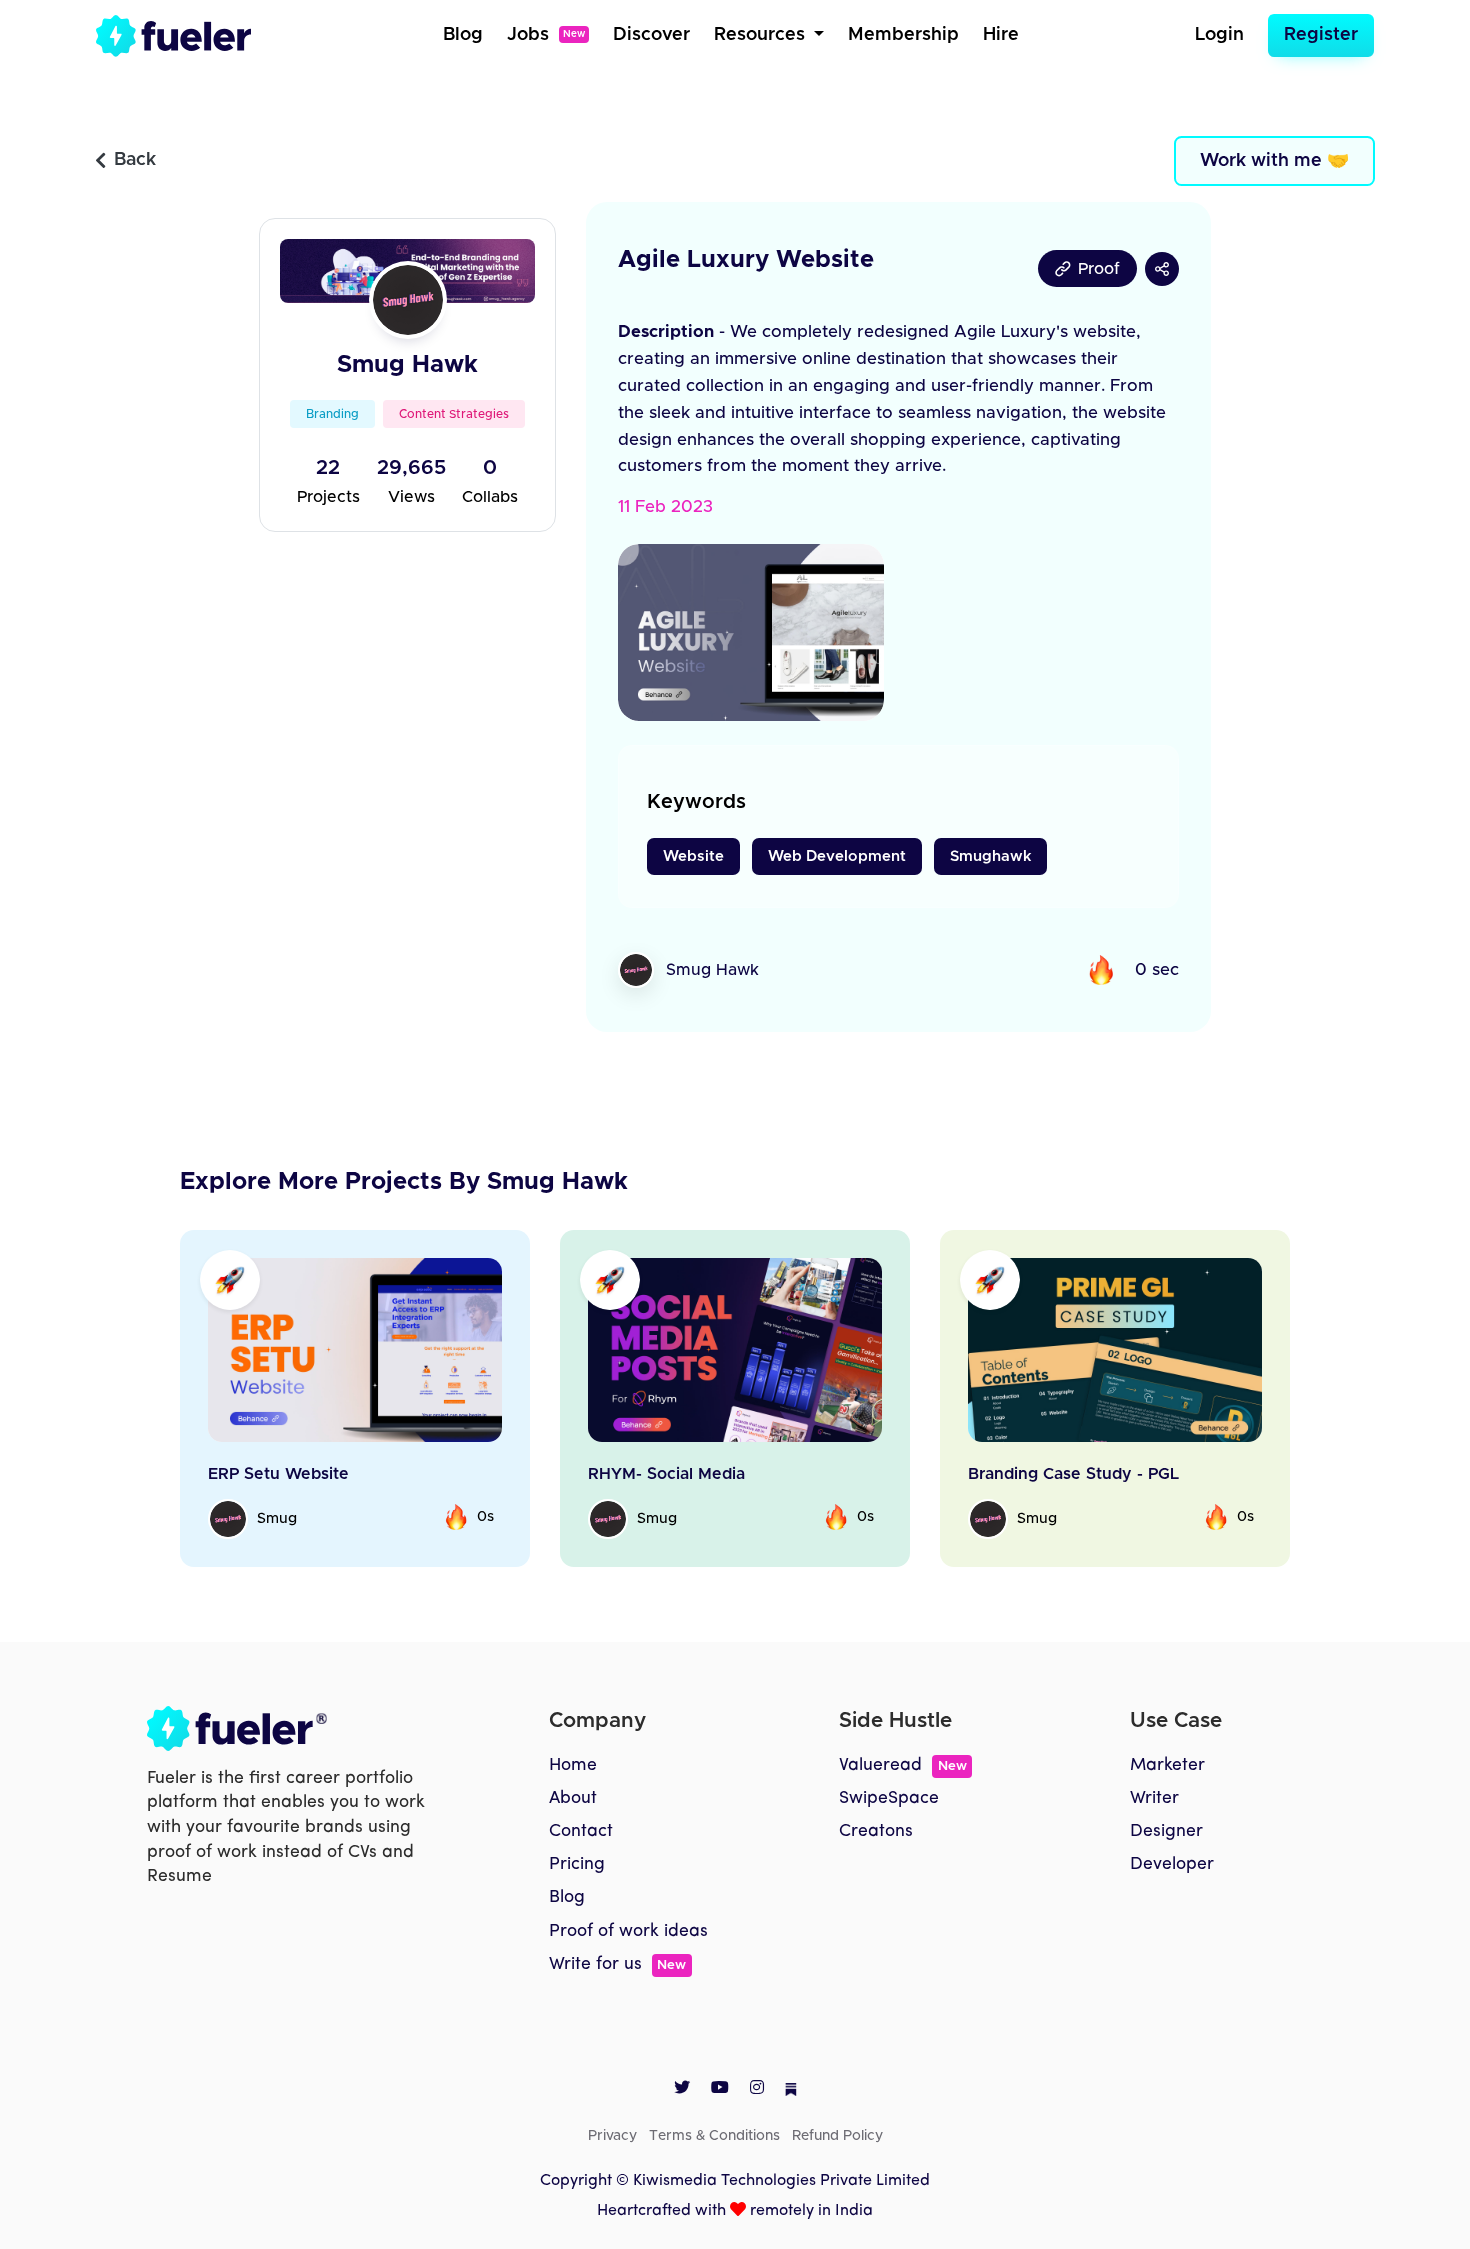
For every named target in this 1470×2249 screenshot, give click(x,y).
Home (573, 1765)
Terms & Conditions (714, 2136)
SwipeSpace (889, 1798)
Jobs (546, 35)
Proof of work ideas (628, 1931)
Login (1219, 35)
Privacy (612, 2136)
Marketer (1167, 1765)
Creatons (876, 1831)
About (573, 1798)
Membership (903, 35)
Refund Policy (837, 2136)
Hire (1001, 35)
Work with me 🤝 (1274, 161)
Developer (1172, 1864)
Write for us (617, 1964)
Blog (463, 35)
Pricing (577, 1864)
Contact (581, 1831)
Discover (651, 35)
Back (135, 160)
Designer (1166, 1831)
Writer (1154, 1798)
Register (1321, 35)
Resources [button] (762, 35)
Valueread (902, 1765)
